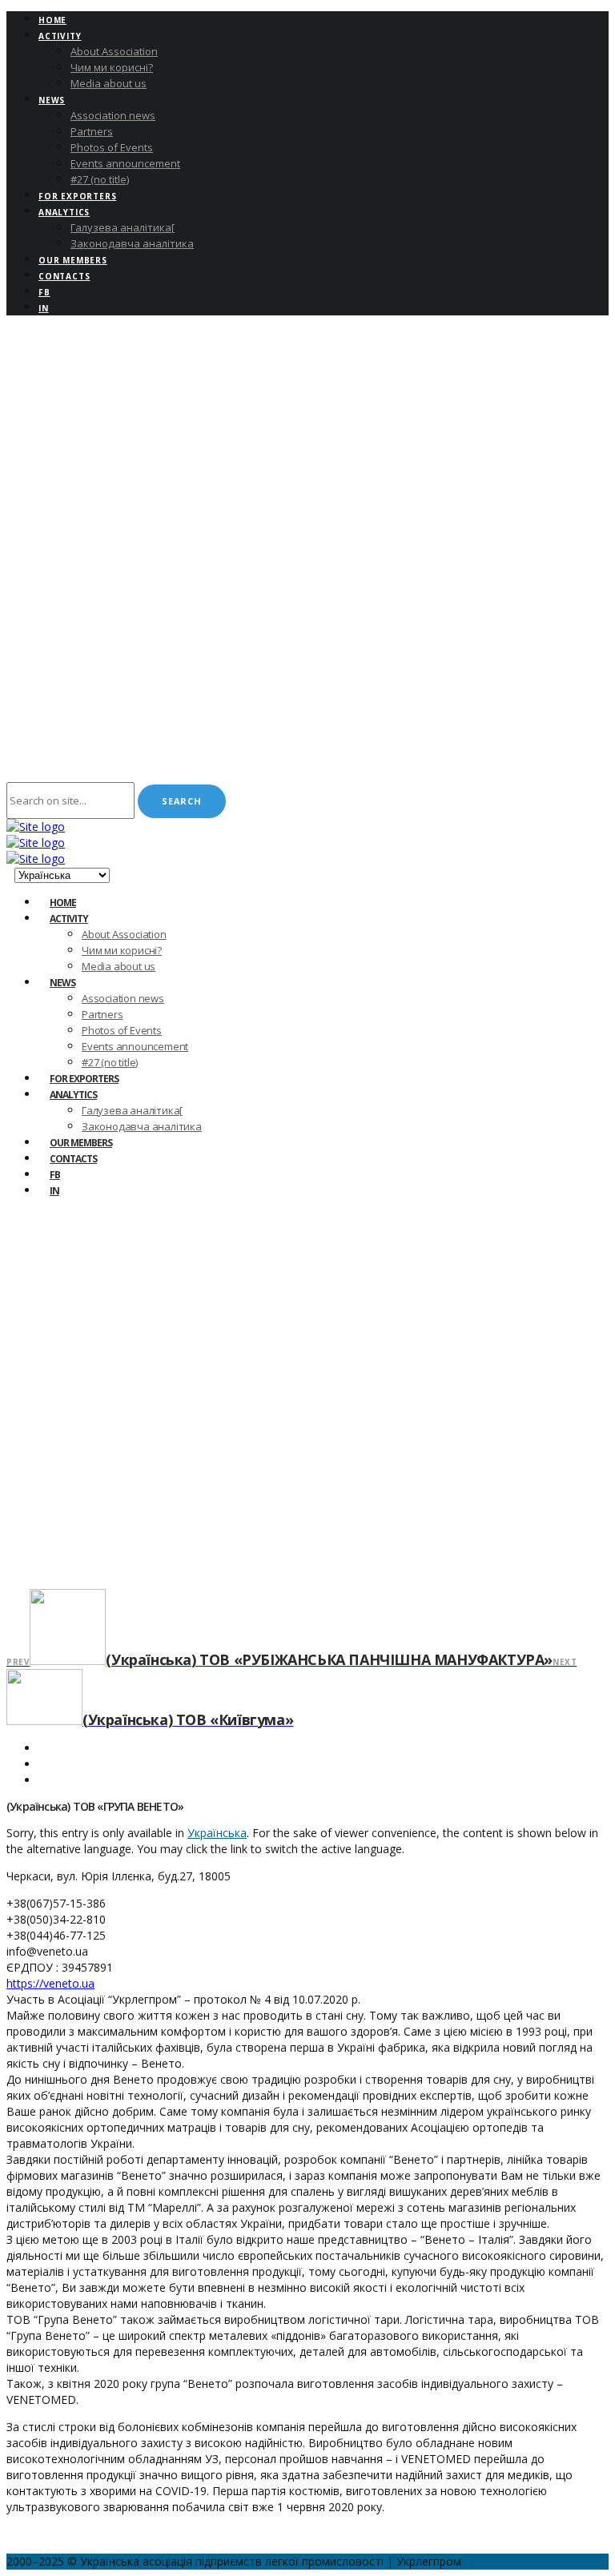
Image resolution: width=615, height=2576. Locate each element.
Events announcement (125, 163)
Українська (217, 1833)
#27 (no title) (100, 179)
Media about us (109, 83)
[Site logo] (36, 827)
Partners (92, 131)
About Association (114, 51)
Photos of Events (112, 147)
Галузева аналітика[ (123, 227)
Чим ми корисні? (112, 67)
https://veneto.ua (50, 1983)
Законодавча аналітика (132, 243)
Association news (113, 115)
